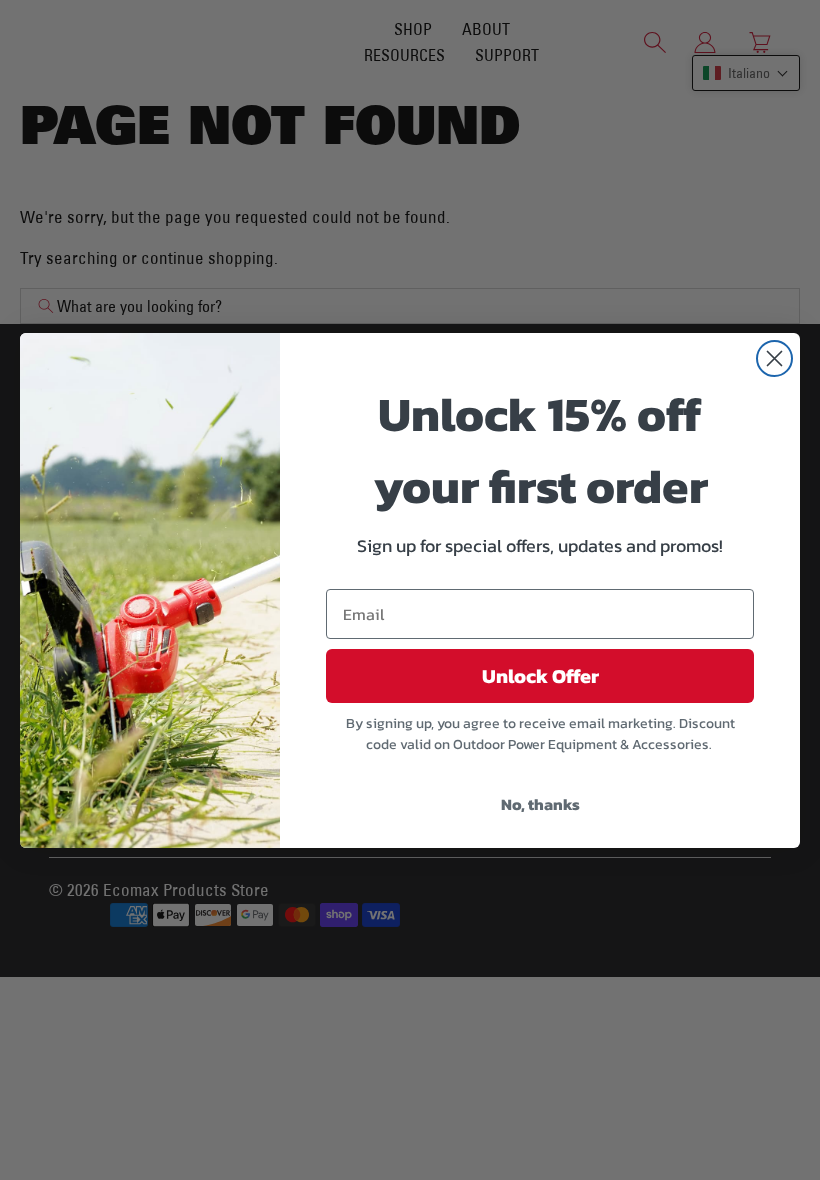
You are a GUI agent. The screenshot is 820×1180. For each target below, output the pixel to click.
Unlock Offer (540, 676)
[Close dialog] (774, 358)
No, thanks (540, 804)
